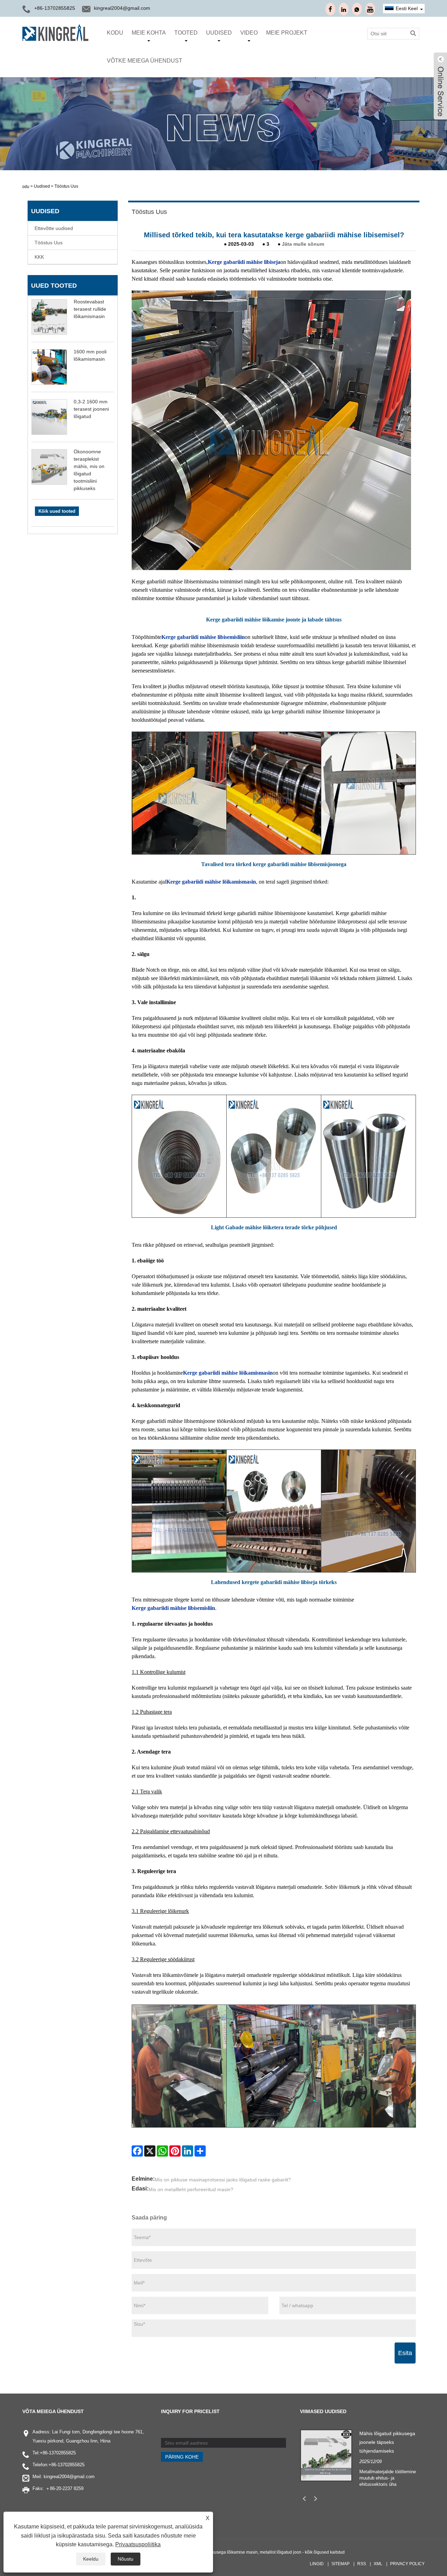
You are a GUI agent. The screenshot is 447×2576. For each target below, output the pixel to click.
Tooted (186, 33)
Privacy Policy (407, 2564)
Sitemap (340, 2564)
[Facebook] (137, 2151)
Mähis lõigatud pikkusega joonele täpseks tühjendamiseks (387, 2442)
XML (378, 2564)
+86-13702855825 (58, 2453)
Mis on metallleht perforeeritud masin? (191, 2189)
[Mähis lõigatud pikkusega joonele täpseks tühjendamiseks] (326, 2455)
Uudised (219, 33)
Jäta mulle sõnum (303, 244)
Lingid (317, 2564)
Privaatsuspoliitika (138, 2544)
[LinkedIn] (188, 2151)
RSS (362, 2564)
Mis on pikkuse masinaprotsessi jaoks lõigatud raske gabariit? (223, 2180)
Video (249, 33)
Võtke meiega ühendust (145, 61)
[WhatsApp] (162, 2151)
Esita (405, 2353)
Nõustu (126, 2559)
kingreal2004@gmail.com (122, 8)
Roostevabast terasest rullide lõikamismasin (90, 309)
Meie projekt (287, 33)
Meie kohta (149, 33)
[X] (150, 2151)
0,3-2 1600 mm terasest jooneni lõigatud (91, 409)
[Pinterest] (175, 2151)
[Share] (200, 2151)
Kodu (115, 33)
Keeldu (91, 2559)
